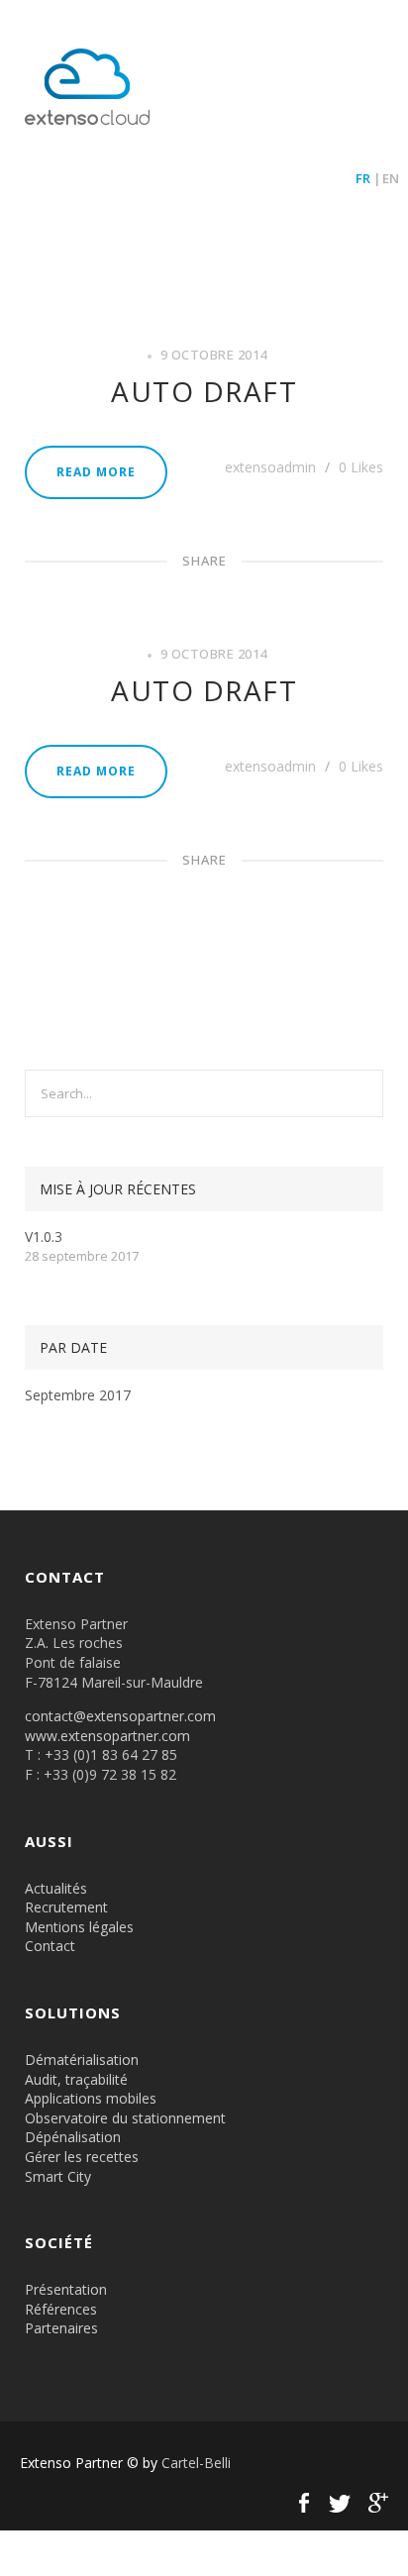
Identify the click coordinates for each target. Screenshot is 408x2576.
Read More (96, 472)
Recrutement (66, 1907)
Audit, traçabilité (76, 2079)
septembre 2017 (78, 1395)
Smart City (58, 2176)
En (391, 178)
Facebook (304, 2503)
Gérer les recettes (82, 2157)
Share (204, 561)
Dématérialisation (82, 2060)
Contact (50, 1946)
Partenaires (61, 2328)
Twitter (340, 2503)
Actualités (56, 1888)
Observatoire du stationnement (125, 2118)
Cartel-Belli (196, 2463)
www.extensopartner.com (107, 1736)
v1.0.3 (44, 1236)
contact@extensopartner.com (120, 1716)
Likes (361, 467)
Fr (363, 178)
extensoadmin (272, 467)
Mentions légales (79, 1927)
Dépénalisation (73, 2137)
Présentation (66, 2289)
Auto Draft (204, 391)
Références (61, 2309)
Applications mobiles (91, 2098)
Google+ (375, 2503)
